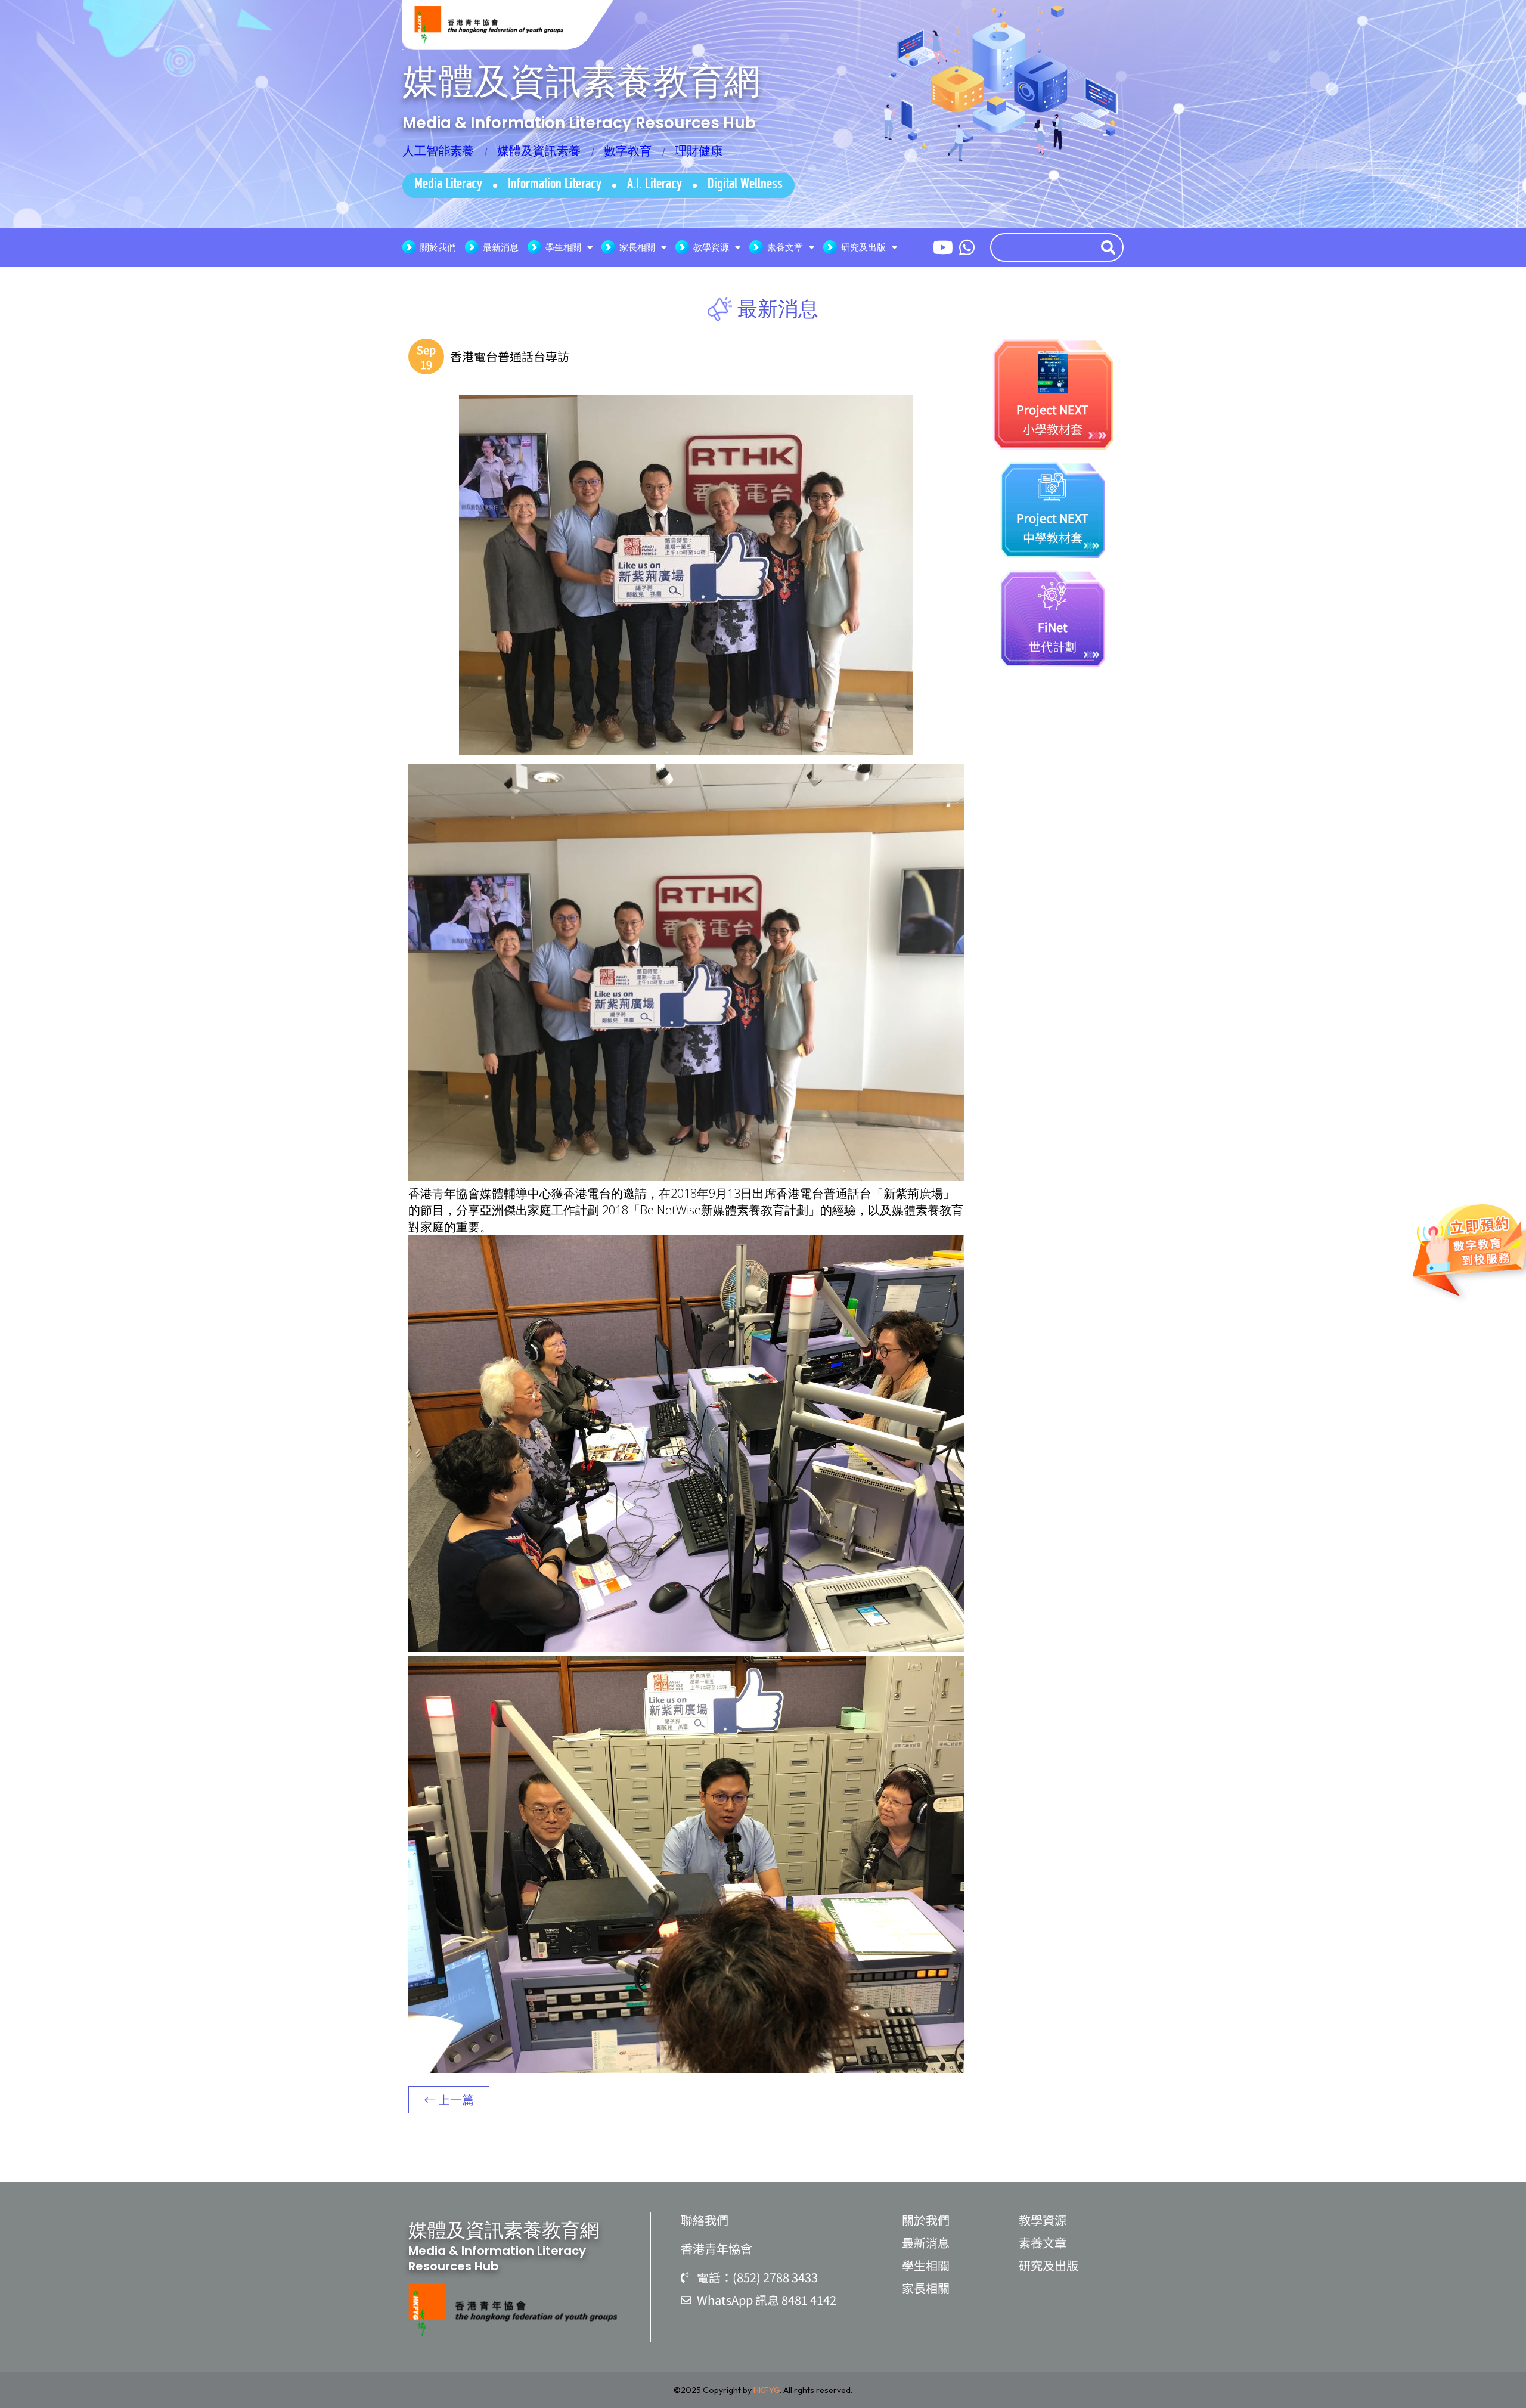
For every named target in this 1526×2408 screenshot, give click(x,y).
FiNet (1053, 627)
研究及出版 (863, 247)
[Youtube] (943, 247)
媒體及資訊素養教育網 (581, 81)
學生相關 (563, 247)
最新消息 (501, 247)
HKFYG (767, 2390)
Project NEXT (1052, 409)
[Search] (1111, 247)
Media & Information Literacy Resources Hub (579, 123)
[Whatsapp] (967, 247)
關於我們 (438, 247)
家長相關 (637, 247)
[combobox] (1043, 247)
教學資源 (711, 247)
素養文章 (785, 247)
